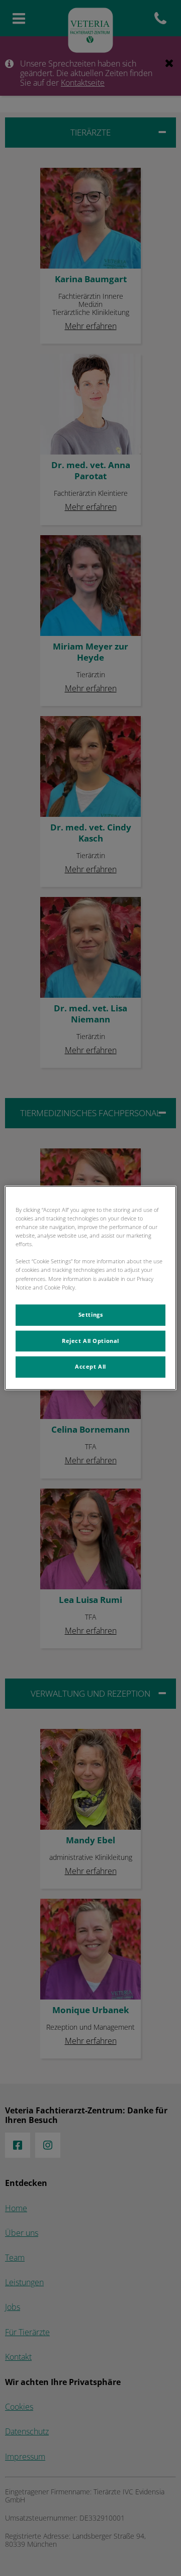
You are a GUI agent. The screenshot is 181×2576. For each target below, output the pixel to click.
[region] (90, 1288)
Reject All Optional (90, 1340)
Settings (91, 1314)
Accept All (90, 1367)
